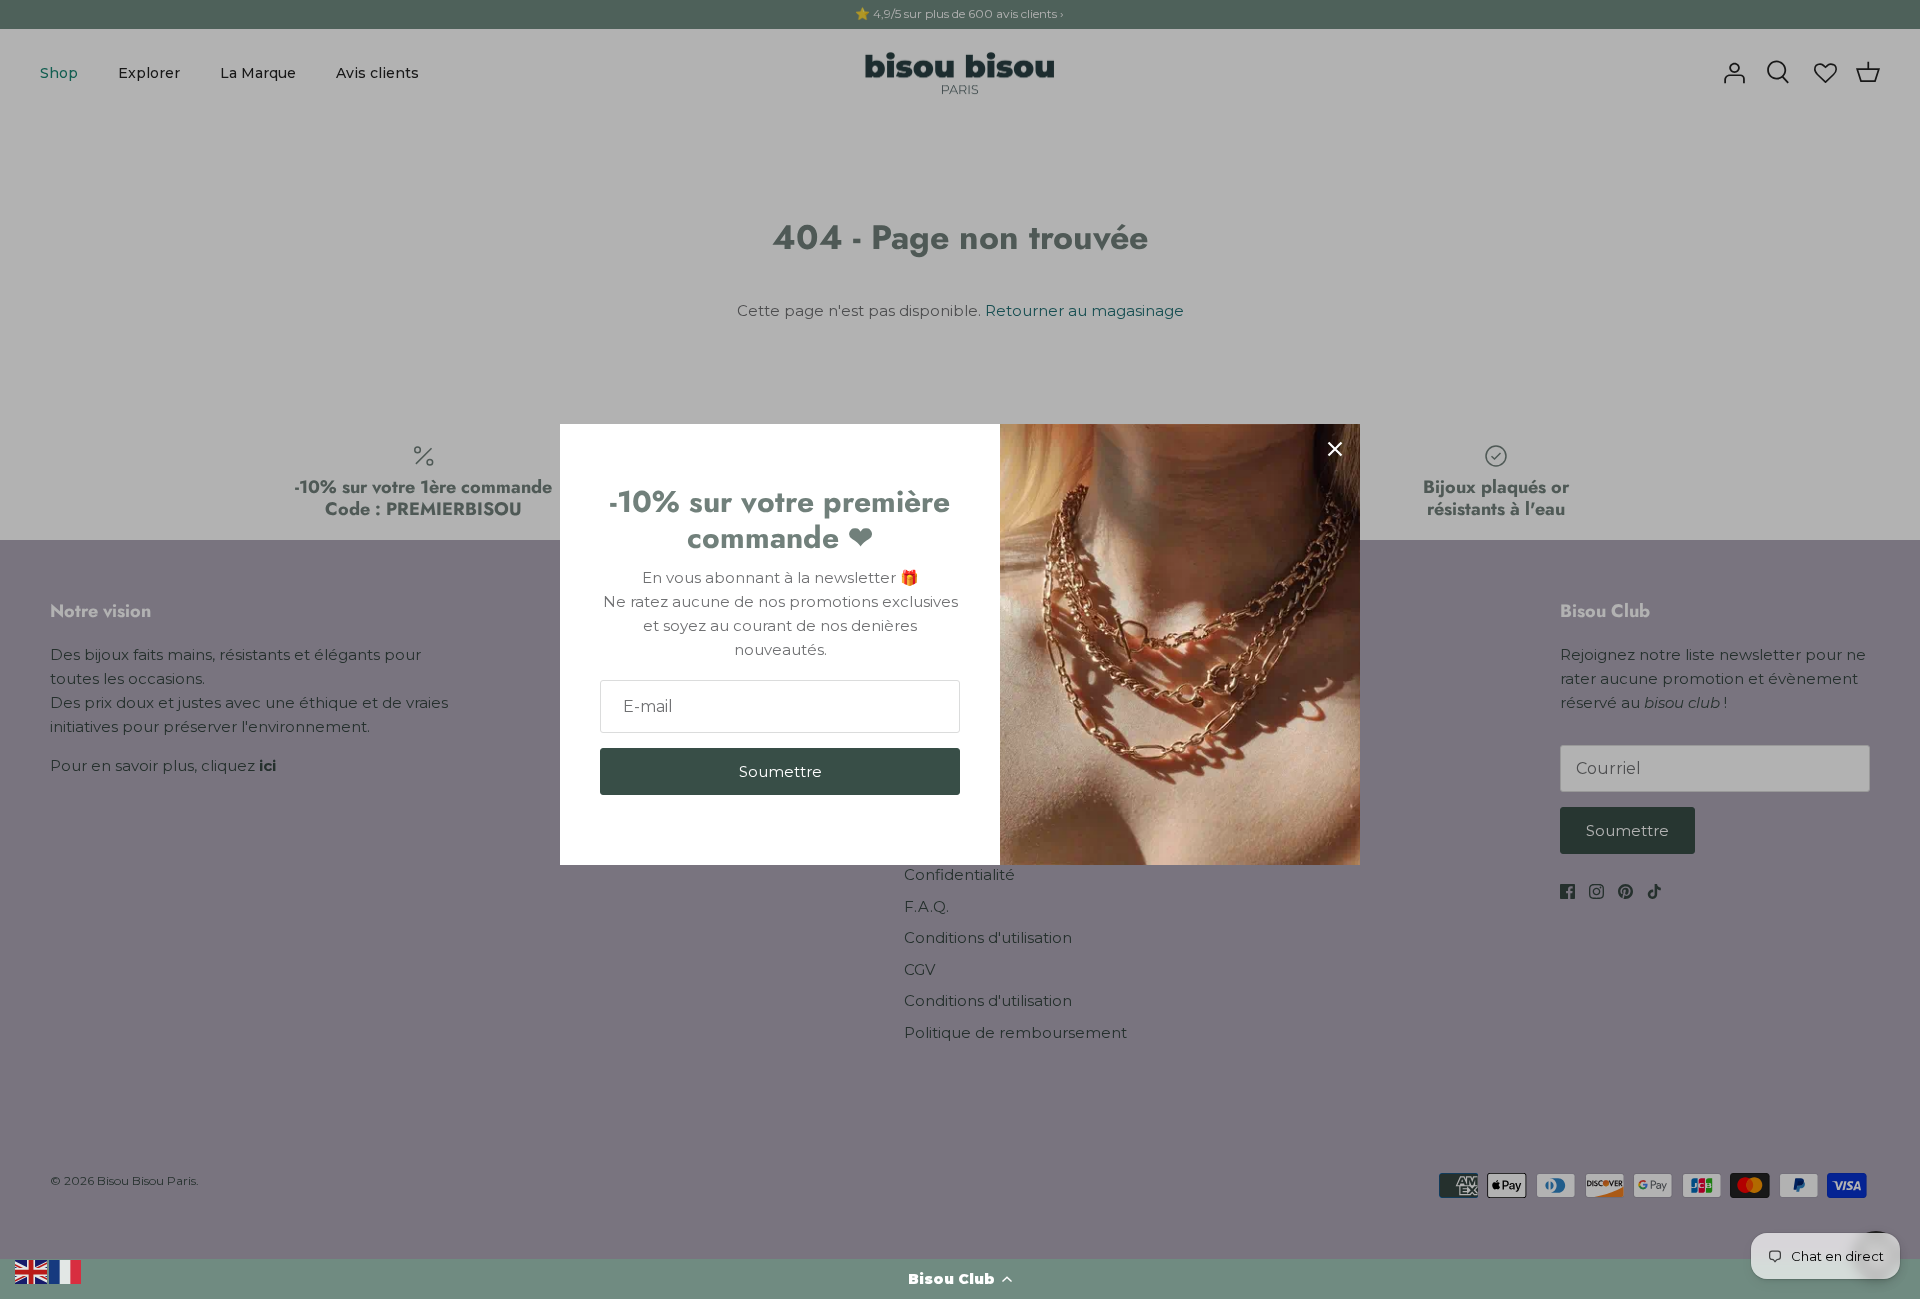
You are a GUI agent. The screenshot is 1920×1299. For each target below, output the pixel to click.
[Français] (66, 1270)
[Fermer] (1335, 449)
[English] (32, 1270)
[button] (960, 1279)
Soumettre (780, 771)
